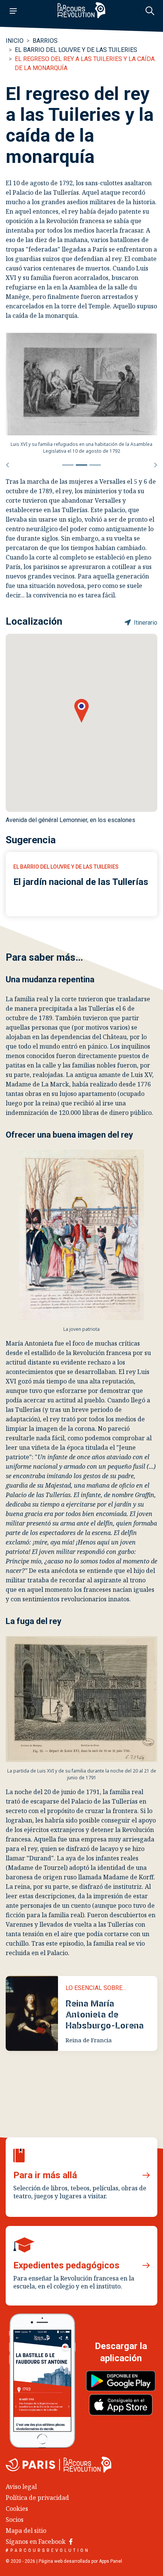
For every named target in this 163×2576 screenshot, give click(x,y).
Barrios (45, 41)
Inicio (15, 41)
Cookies (17, 2509)
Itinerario (145, 623)
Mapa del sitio (26, 2531)
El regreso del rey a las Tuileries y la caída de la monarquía (85, 63)
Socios (15, 2520)
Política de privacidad (37, 2498)
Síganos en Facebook (36, 2542)
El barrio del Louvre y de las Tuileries (76, 50)
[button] (7, 465)
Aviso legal (21, 2487)
